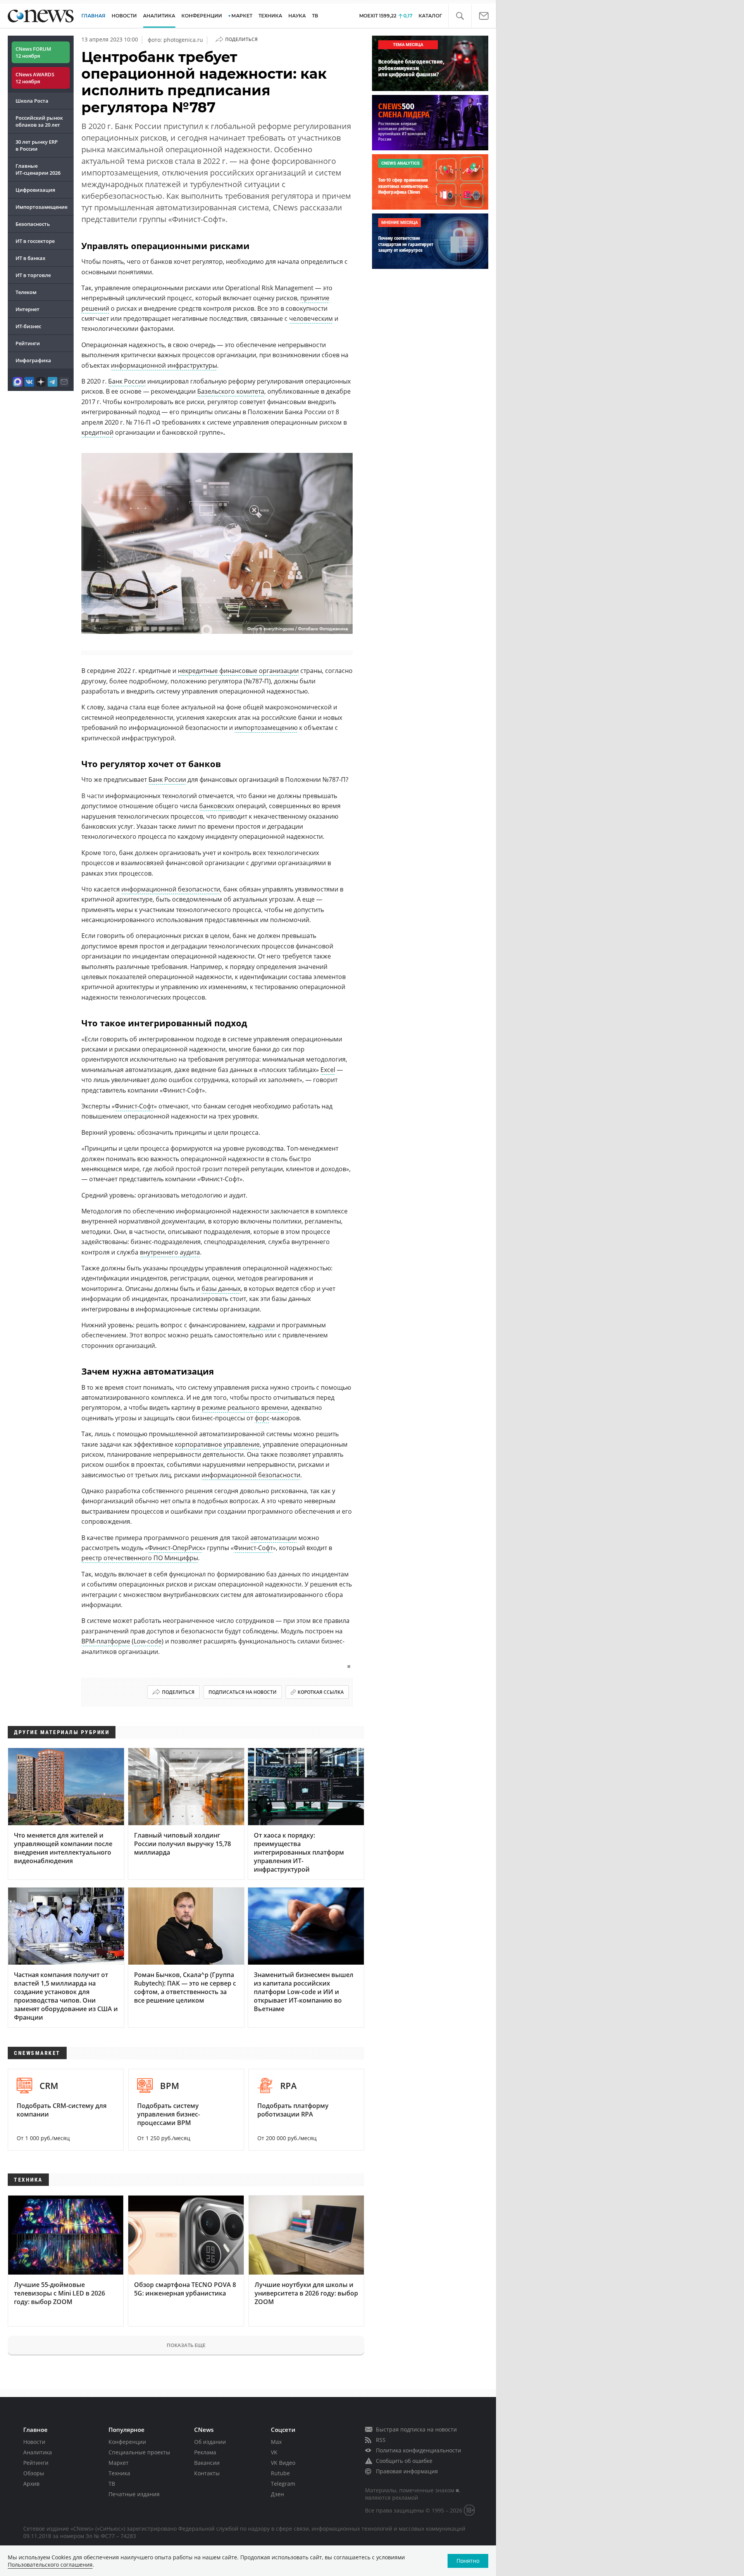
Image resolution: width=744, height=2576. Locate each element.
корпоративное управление (217, 1444)
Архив (31, 2484)
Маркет (119, 2463)
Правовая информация (407, 2471)
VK (274, 2452)
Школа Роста (32, 101)
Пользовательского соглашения (50, 2565)
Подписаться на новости (243, 1692)
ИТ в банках (30, 258)
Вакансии (207, 2463)
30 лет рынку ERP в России (37, 145)
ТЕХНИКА (270, 16)
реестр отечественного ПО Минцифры (140, 1558)
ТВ (315, 16)
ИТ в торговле (33, 275)
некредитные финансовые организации (238, 671)
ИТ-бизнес (28, 326)
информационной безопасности (171, 889)
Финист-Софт (134, 1106)
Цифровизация (35, 190)
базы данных (221, 1289)
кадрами (262, 1325)
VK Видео (283, 2463)
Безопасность (33, 224)
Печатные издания (134, 2494)
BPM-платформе (106, 1641)
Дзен (277, 2494)
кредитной (97, 432)
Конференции (127, 2442)
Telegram (283, 2484)
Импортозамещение (41, 207)
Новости (34, 2442)
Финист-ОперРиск (175, 1548)
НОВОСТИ (124, 16)
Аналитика (159, 16)
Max (276, 2442)
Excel (328, 1070)
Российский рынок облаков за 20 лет (39, 121)
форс (262, 1418)
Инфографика (33, 360)
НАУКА (297, 16)
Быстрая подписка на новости (416, 2429)
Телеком (26, 292)
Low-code (148, 1641)
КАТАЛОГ (430, 16)
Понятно (468, 2561)
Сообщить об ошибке (404, 2461)
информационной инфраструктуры (164, 365)
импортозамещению (266, 728)
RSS (381, 2440)
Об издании (210, 2442)
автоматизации (274, 1538)
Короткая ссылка (321, 1692)
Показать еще (186, 2345)
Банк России (127, 381)
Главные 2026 (38, 169)
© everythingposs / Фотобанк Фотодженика (304, 629)
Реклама (205, 2452)
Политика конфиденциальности (418, 2450)
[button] (460, 16)
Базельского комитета (231, 391)
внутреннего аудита (170, 1252)
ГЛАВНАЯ (93, 16)
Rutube (280, 2473)
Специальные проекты (139, 2452)
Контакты (207, 2473)
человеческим (311, 318)
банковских (217, 806)
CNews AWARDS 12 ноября (35, 78)
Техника (119, 2473)
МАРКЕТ (242, 16)
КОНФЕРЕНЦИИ (202, 16)
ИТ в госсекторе (35, 241)
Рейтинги (28, 343)
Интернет (28, 309)
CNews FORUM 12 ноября (33, 52)
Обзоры (34, 2473)
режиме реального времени (245, 1408)
